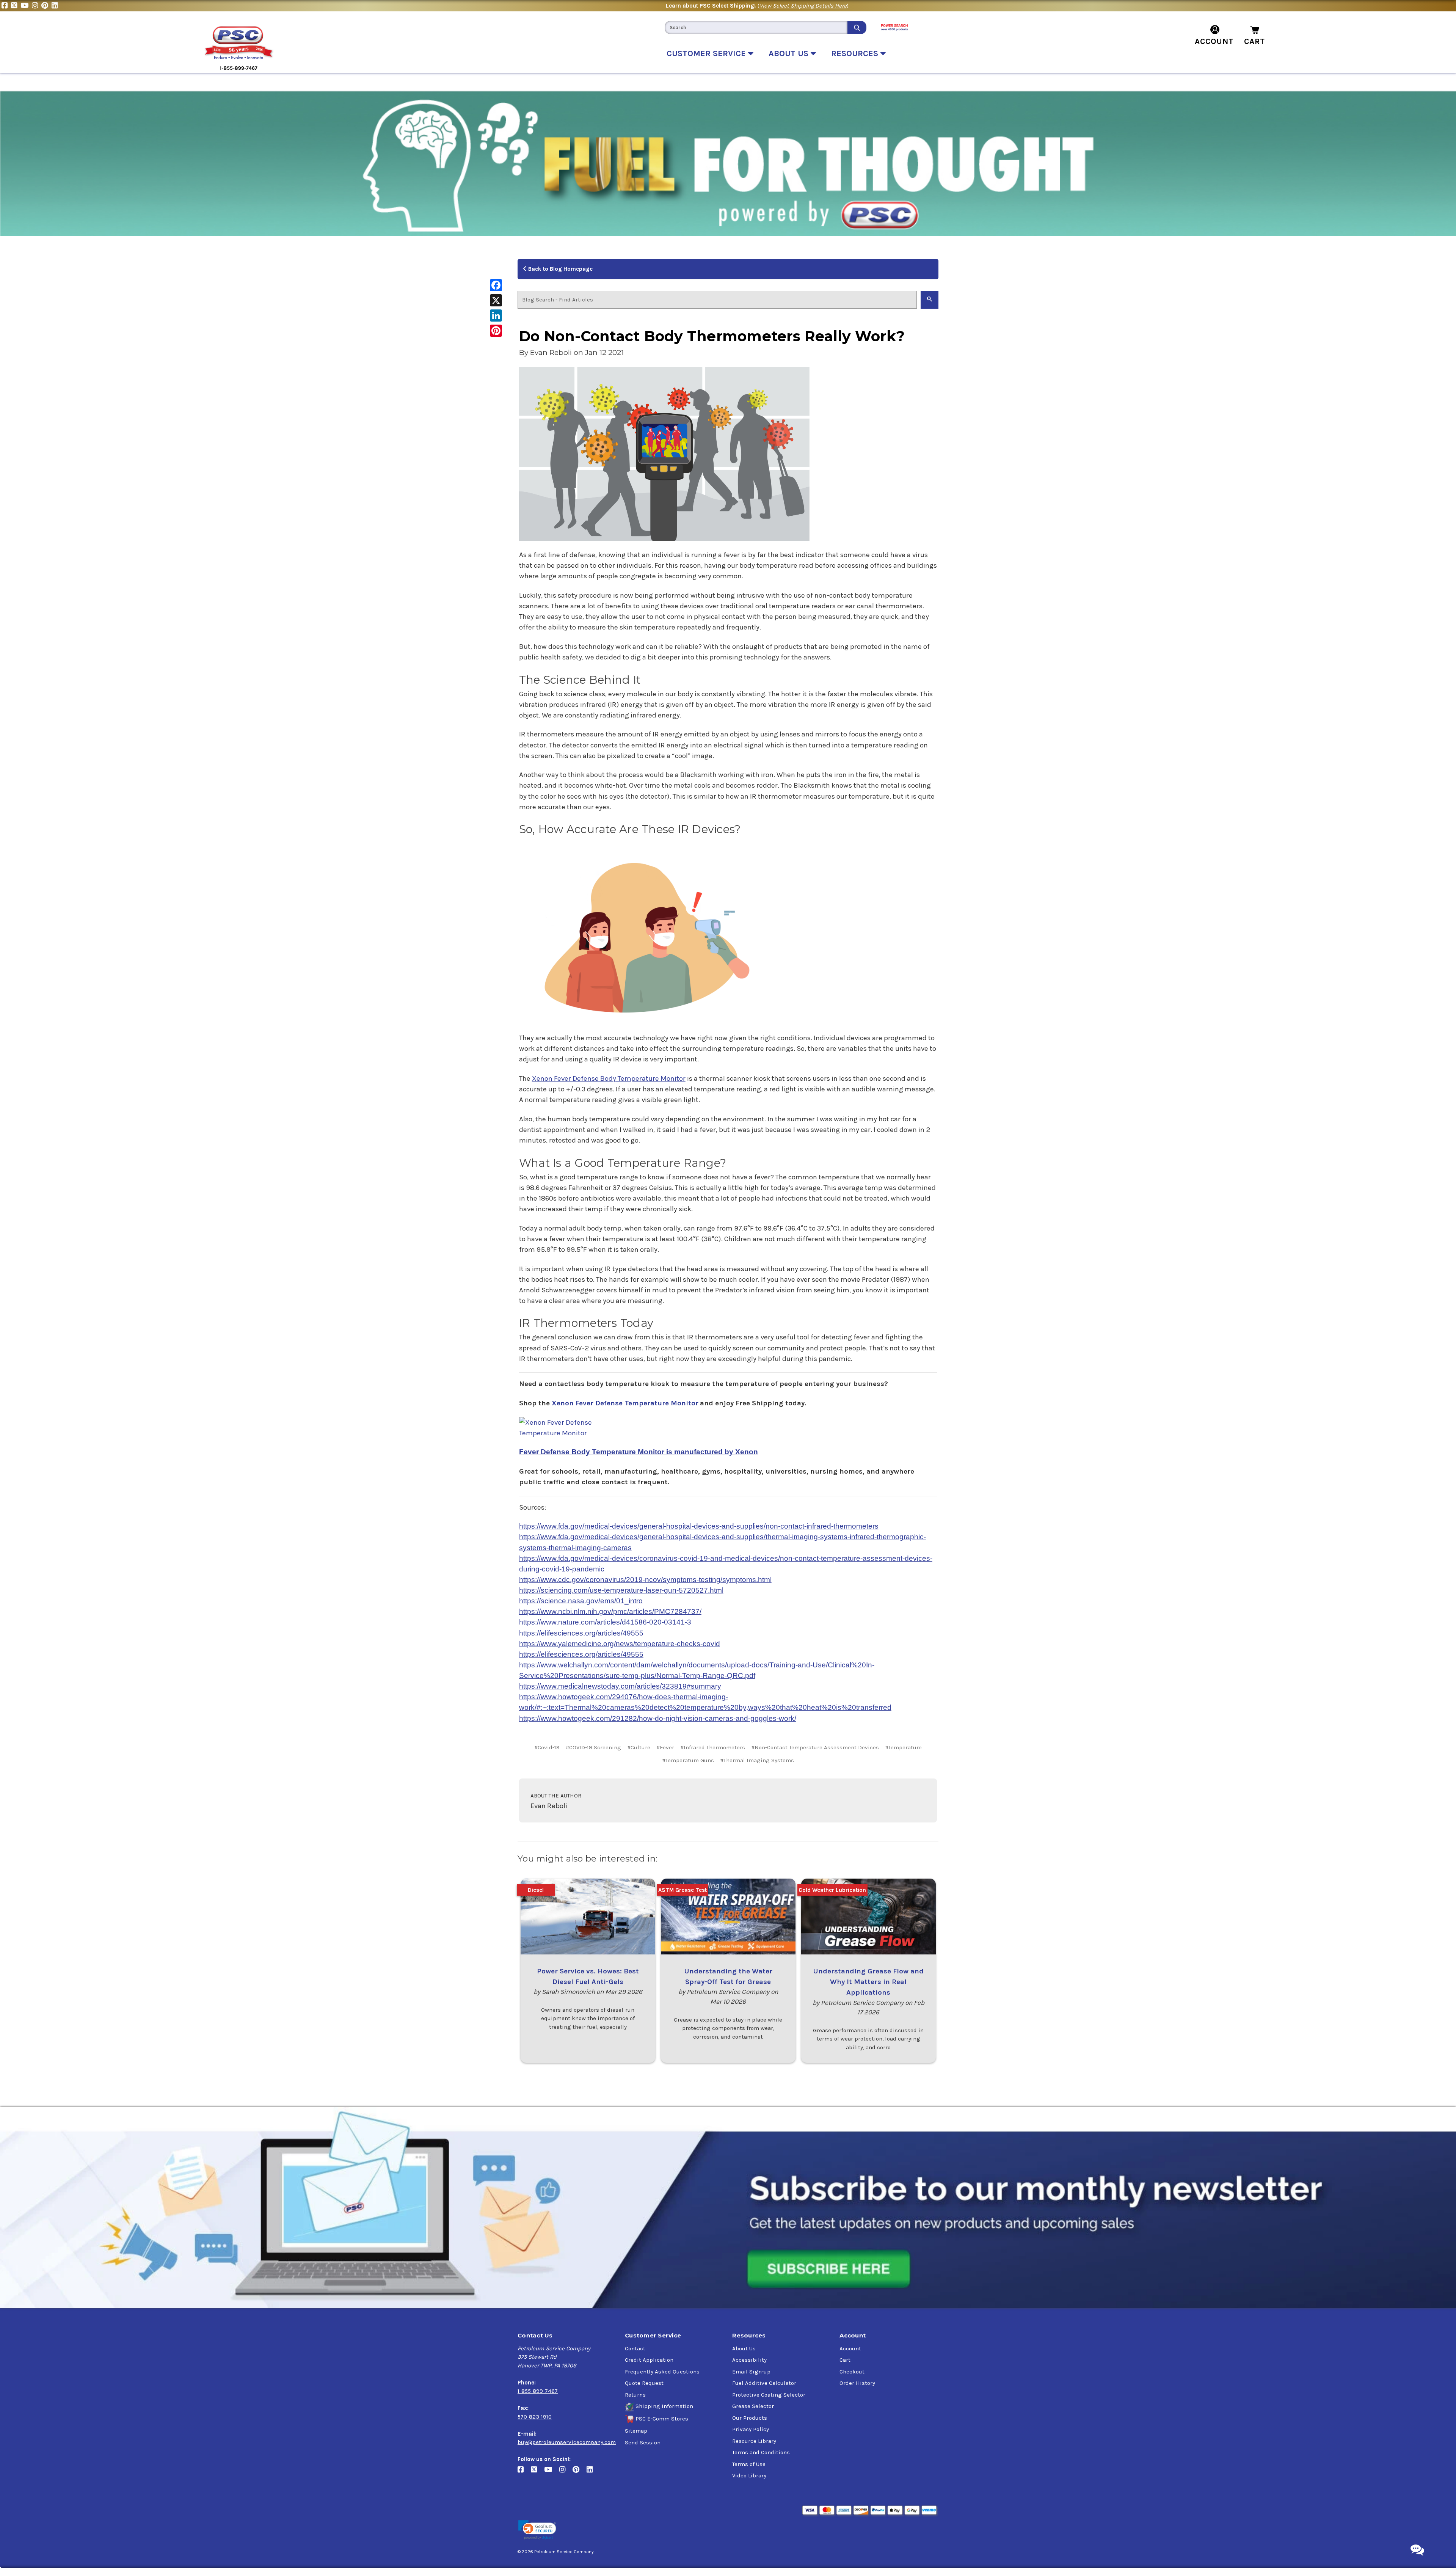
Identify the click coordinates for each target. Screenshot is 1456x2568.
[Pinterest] (46, 6)
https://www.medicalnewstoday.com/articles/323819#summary (620, 1686)
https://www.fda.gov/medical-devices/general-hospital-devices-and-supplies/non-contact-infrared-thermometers (699, 1526)
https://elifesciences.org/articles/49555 (581, 1633)
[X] (496, 300)
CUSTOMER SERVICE (707, 53)
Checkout (852, 2372)
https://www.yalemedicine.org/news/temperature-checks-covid (620, 1644)
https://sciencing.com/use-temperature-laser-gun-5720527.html (621, 1590)
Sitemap (636, 2431)
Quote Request (644, 2383)
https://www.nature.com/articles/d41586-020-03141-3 (605, 1622)
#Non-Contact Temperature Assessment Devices (815, 1747)
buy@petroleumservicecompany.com (567, 2442)
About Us (744, 2348)
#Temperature (903, 1747)
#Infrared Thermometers (713, 1747)
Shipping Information (664, 2406)
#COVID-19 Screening (593, 1747)
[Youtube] (26, 6)
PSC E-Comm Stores (662, 2419)
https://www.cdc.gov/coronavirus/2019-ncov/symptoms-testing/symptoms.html (645, 1580)
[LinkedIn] (56, 6)
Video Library (749, 2475)
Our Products (750, 2418)
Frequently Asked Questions (662, 2372)
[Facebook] (6, 6)
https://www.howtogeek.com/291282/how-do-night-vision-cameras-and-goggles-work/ (658, 1718)
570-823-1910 (535, 2417)
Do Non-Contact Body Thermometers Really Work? (712, 336)
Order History (857, 2383)
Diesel (536, 1890)
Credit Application (649, 2360)
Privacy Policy (751, 2429)
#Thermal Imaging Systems (757, 1760)
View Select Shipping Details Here (803, 6)
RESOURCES (856, 53)
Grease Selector (753, 2406)
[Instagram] (37, 6)
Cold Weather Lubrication (832, 1890)
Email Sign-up (751, 2372)
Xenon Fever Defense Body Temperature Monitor (609, 1078)
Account (850, 2348)
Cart (845, 2360)
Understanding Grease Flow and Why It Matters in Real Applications (868, 1982)
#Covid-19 (547, 1747)
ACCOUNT (1214, 41)
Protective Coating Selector (769, 2395)
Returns (635, 2395)
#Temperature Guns (688, 1760)
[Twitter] (16, 6)
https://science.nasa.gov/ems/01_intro (581, 1601)
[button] (537, 2530)
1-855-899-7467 (538, 2391)
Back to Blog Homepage (560, 269)
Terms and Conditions (761, 2452)
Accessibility (749, 2360)
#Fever (665, 1747)
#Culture (639, 1747)
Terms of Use (749, 2464)
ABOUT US (790, 53)
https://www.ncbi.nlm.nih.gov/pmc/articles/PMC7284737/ (610, 1611)
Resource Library (754, 2441)
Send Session (643, 2442)
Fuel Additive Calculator (764, 2383)
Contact (635, 2348)
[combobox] (756, 27)
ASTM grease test (682, 1890)
